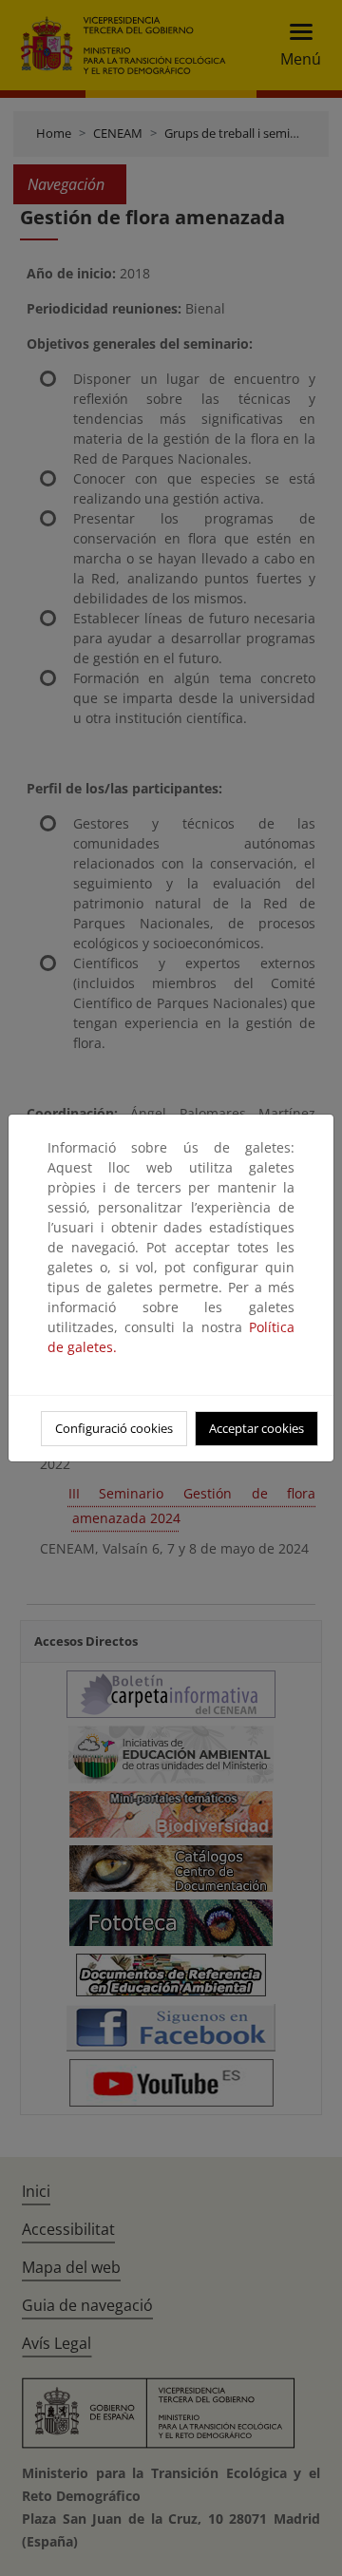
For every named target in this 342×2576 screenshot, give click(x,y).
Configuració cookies (114, 1428)
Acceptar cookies (256, 1428)
